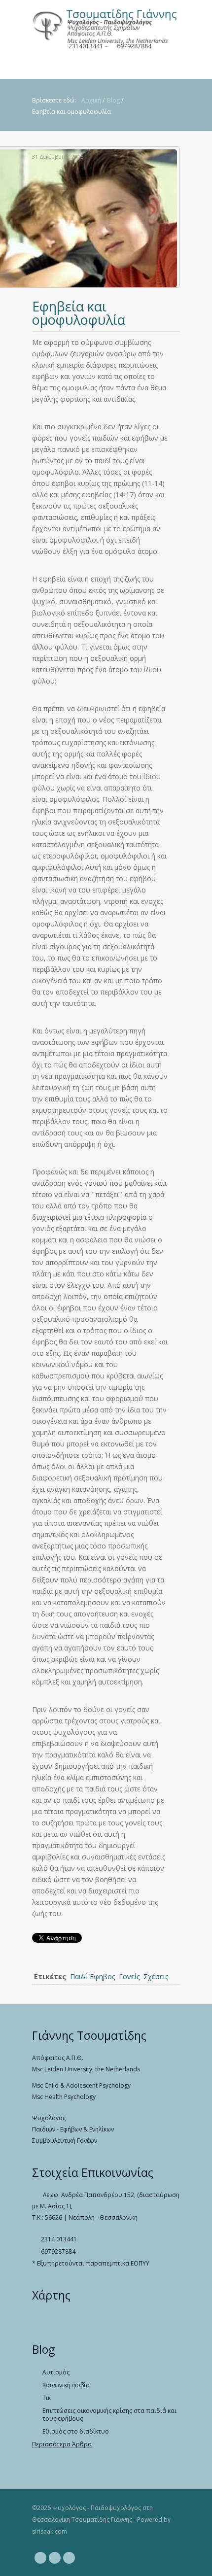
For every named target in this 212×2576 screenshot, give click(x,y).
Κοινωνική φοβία (66, 2385)
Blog (113, 100)
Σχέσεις (156, 1976)
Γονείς (129, 1976)
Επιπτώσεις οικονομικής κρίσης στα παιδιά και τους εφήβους (109, 2415)
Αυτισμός (56, 2372)
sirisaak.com (50, 2531)
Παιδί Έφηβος (92, 1976)
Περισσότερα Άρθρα (62, 2444)
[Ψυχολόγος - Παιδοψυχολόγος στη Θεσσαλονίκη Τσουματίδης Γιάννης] (106, 22)
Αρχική (91, 100)
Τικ (47, 2398)
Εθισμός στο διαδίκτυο (76, 2432)
